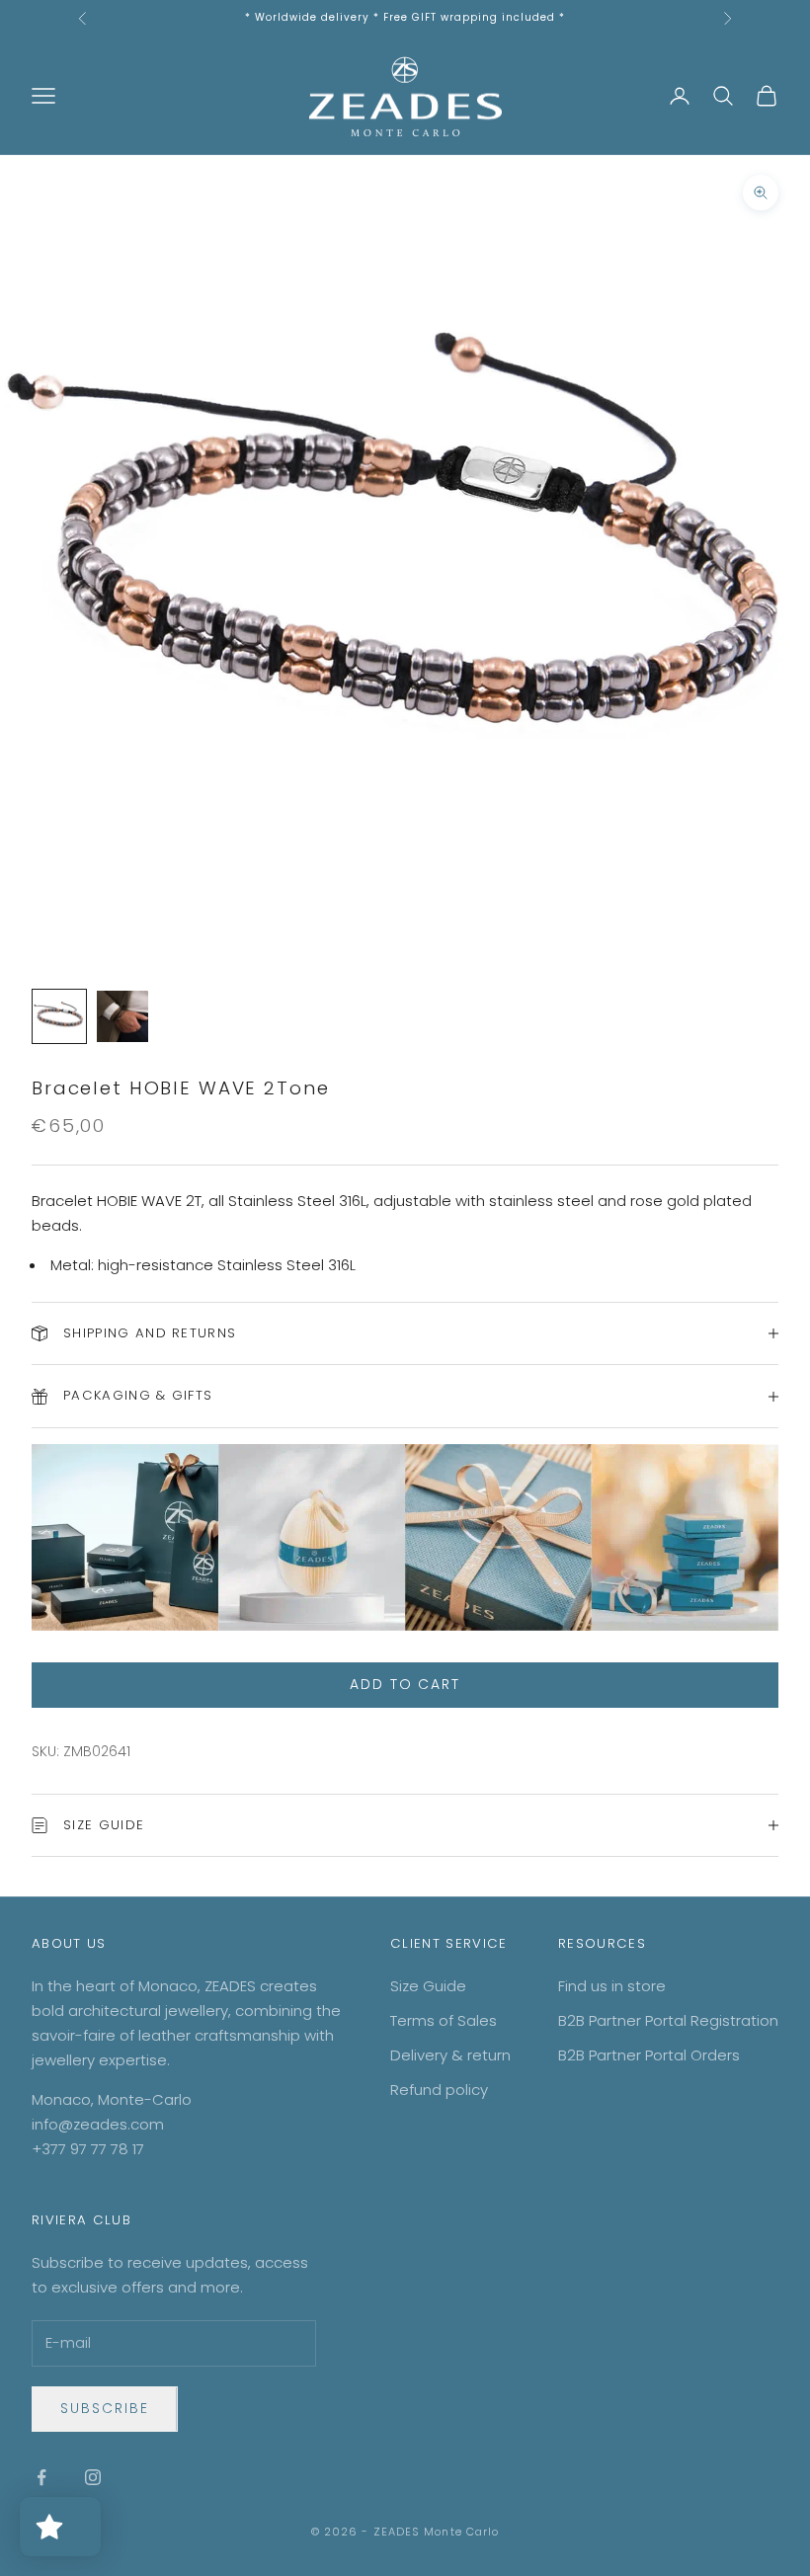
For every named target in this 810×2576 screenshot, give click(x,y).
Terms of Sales (444, 2020)
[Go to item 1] (59, 1016)
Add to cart (405, 1684)
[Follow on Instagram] (93, 2477)
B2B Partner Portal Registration (668, 2020)
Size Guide (428, 1986)
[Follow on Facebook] (41, 2477)
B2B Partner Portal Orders (649, 2055)
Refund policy (439, 2090)
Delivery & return (450, 2055)
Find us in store (612, 1986)
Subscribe (105, 2408)
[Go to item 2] (122, 1016)
